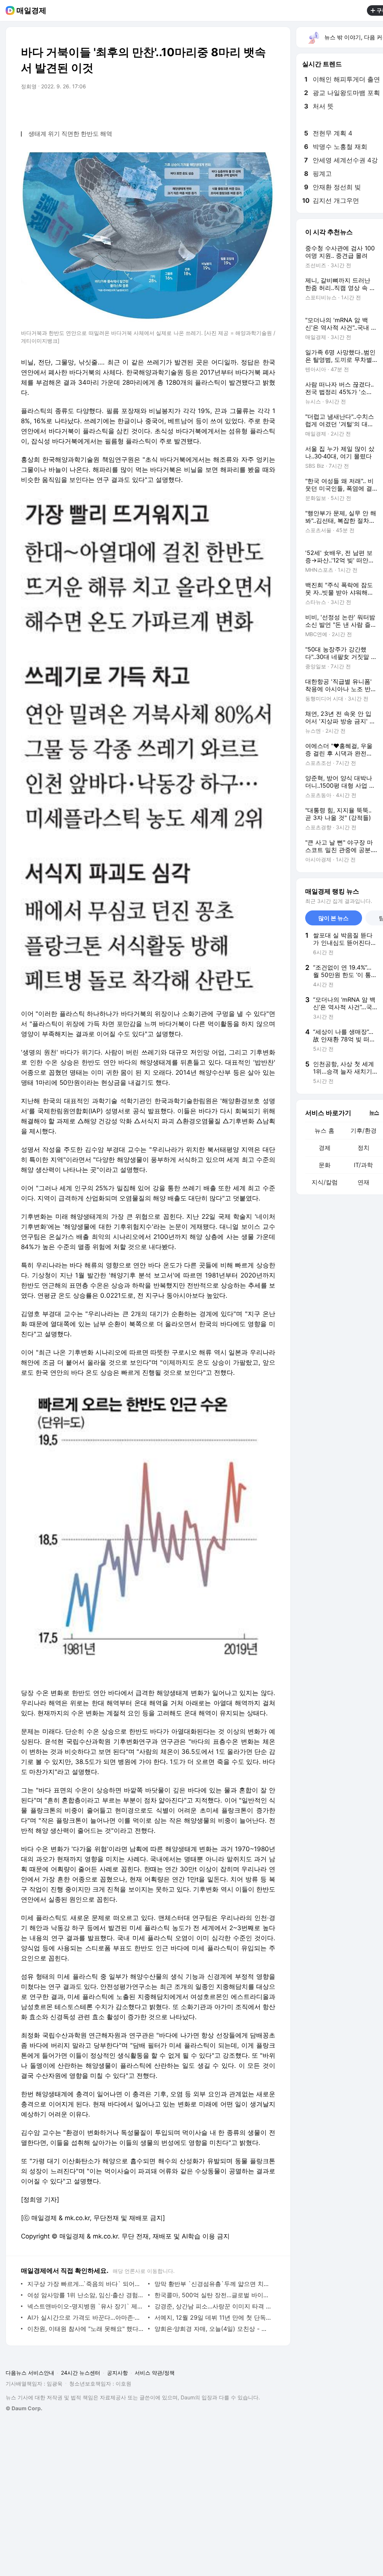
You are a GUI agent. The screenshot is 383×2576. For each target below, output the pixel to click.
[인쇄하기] (268, 107)
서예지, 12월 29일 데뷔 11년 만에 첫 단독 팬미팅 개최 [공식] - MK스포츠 (213, 2317)
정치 (364, 1148)
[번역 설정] (238, 107)
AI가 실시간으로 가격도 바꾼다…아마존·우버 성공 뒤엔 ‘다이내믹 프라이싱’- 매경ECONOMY (86, 2317)
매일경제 (31, 10)
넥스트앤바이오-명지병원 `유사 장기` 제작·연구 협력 (86, 2306)
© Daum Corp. (24, 2408)
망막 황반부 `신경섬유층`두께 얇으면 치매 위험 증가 (213, 2284)
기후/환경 (364, 1130)
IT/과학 (363, 1165)
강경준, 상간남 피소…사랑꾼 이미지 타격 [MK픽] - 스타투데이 (213, 2306)
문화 (325, 1165)
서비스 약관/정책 (155, 2373)
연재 (364, 1182)
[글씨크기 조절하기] (253, 107)
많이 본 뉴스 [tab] (333, 918)
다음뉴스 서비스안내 (30, 2373)
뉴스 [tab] (374, 1112)
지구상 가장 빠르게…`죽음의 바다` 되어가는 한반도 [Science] (86, 2284)
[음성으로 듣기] (223, 107)
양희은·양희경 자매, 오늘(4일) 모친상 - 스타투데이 (213, 2329)
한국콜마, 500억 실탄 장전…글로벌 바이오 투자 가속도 (213, 2295)
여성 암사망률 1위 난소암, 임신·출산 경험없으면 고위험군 (86, 2295)
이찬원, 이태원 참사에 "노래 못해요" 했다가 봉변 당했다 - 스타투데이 (86, 2329)
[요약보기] (208, 107)
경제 (325, 1148)
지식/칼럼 (325, 1182)
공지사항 (117, 2373)
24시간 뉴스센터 (81, 2373)
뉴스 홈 (324, 1130)
